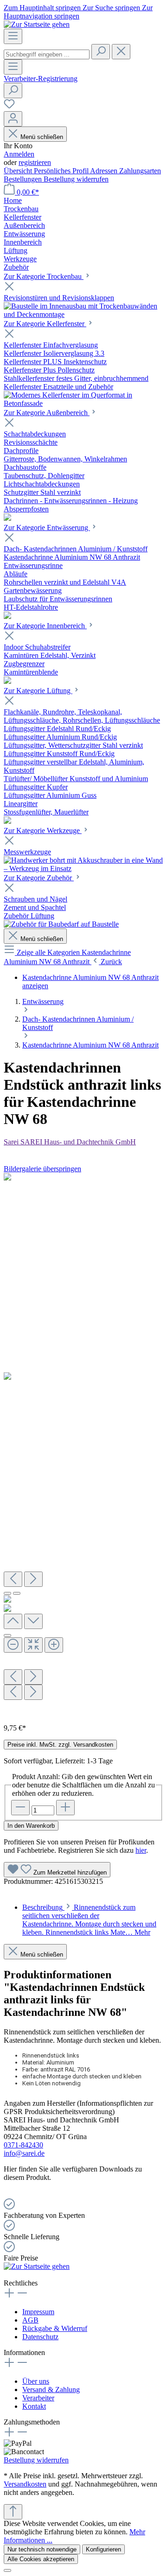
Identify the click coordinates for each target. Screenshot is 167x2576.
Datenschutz (40, 2337)
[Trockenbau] (83, 314)
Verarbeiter (38, 2398)
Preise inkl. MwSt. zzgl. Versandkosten (60, 1745)
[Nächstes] (33, 1579)
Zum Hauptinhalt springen (43, 8)
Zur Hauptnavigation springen (78, 12)
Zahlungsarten (140, 171)
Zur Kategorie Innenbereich (45, 626)
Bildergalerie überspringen (42, 1169)
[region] (83, 1445)
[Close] (7, 1635)
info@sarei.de (24, 2153)
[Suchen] (101, 52)
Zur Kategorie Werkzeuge (43, 830)
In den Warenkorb (31, 1826)
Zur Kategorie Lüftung (38, 691)
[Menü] (13, 36)
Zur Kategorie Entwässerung (47, 527)
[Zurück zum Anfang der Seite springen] (13, 2512)
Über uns (36, 2381)
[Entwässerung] (7, 616)
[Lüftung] (7, 821)
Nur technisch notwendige (42, 2549)
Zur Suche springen (112, 8)
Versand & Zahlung (51, 2390)
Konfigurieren (103, 2549)
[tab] (89, 1920)
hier (141, 1850)
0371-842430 (23, 2145)
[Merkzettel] (9, 107)
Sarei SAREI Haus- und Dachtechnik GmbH (70, 1142)
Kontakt (34, 2406)
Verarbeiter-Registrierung (41, 79)
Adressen (105, 171)
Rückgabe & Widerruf (55, 2328)
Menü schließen (42, 137)
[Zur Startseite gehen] (37, 24)
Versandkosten (25, 2484)
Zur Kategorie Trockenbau (44, 276)
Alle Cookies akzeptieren (41, 2559)
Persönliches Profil (62, 171)
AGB (30, 2320)
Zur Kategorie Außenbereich (47, 413)
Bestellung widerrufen (76, 179)
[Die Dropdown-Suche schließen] (121, 52)
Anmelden (19, 154)
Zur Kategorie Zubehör (39, 878)
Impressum (38, 2312)
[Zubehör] (61, 924)
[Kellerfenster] (83, 403)
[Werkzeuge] (83, 868)
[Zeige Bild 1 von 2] (7, 1593)
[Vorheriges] (13, 1579)
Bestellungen (24, 179)
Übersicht (19, 171)
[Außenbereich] (7, 518)
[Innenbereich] (7, 681)
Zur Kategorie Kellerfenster (45, 324)
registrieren (35, 162)
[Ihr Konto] (13, 119)
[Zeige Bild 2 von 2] (17, 1593)
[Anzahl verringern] (20, 1808)
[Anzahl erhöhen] (65, 1808)
